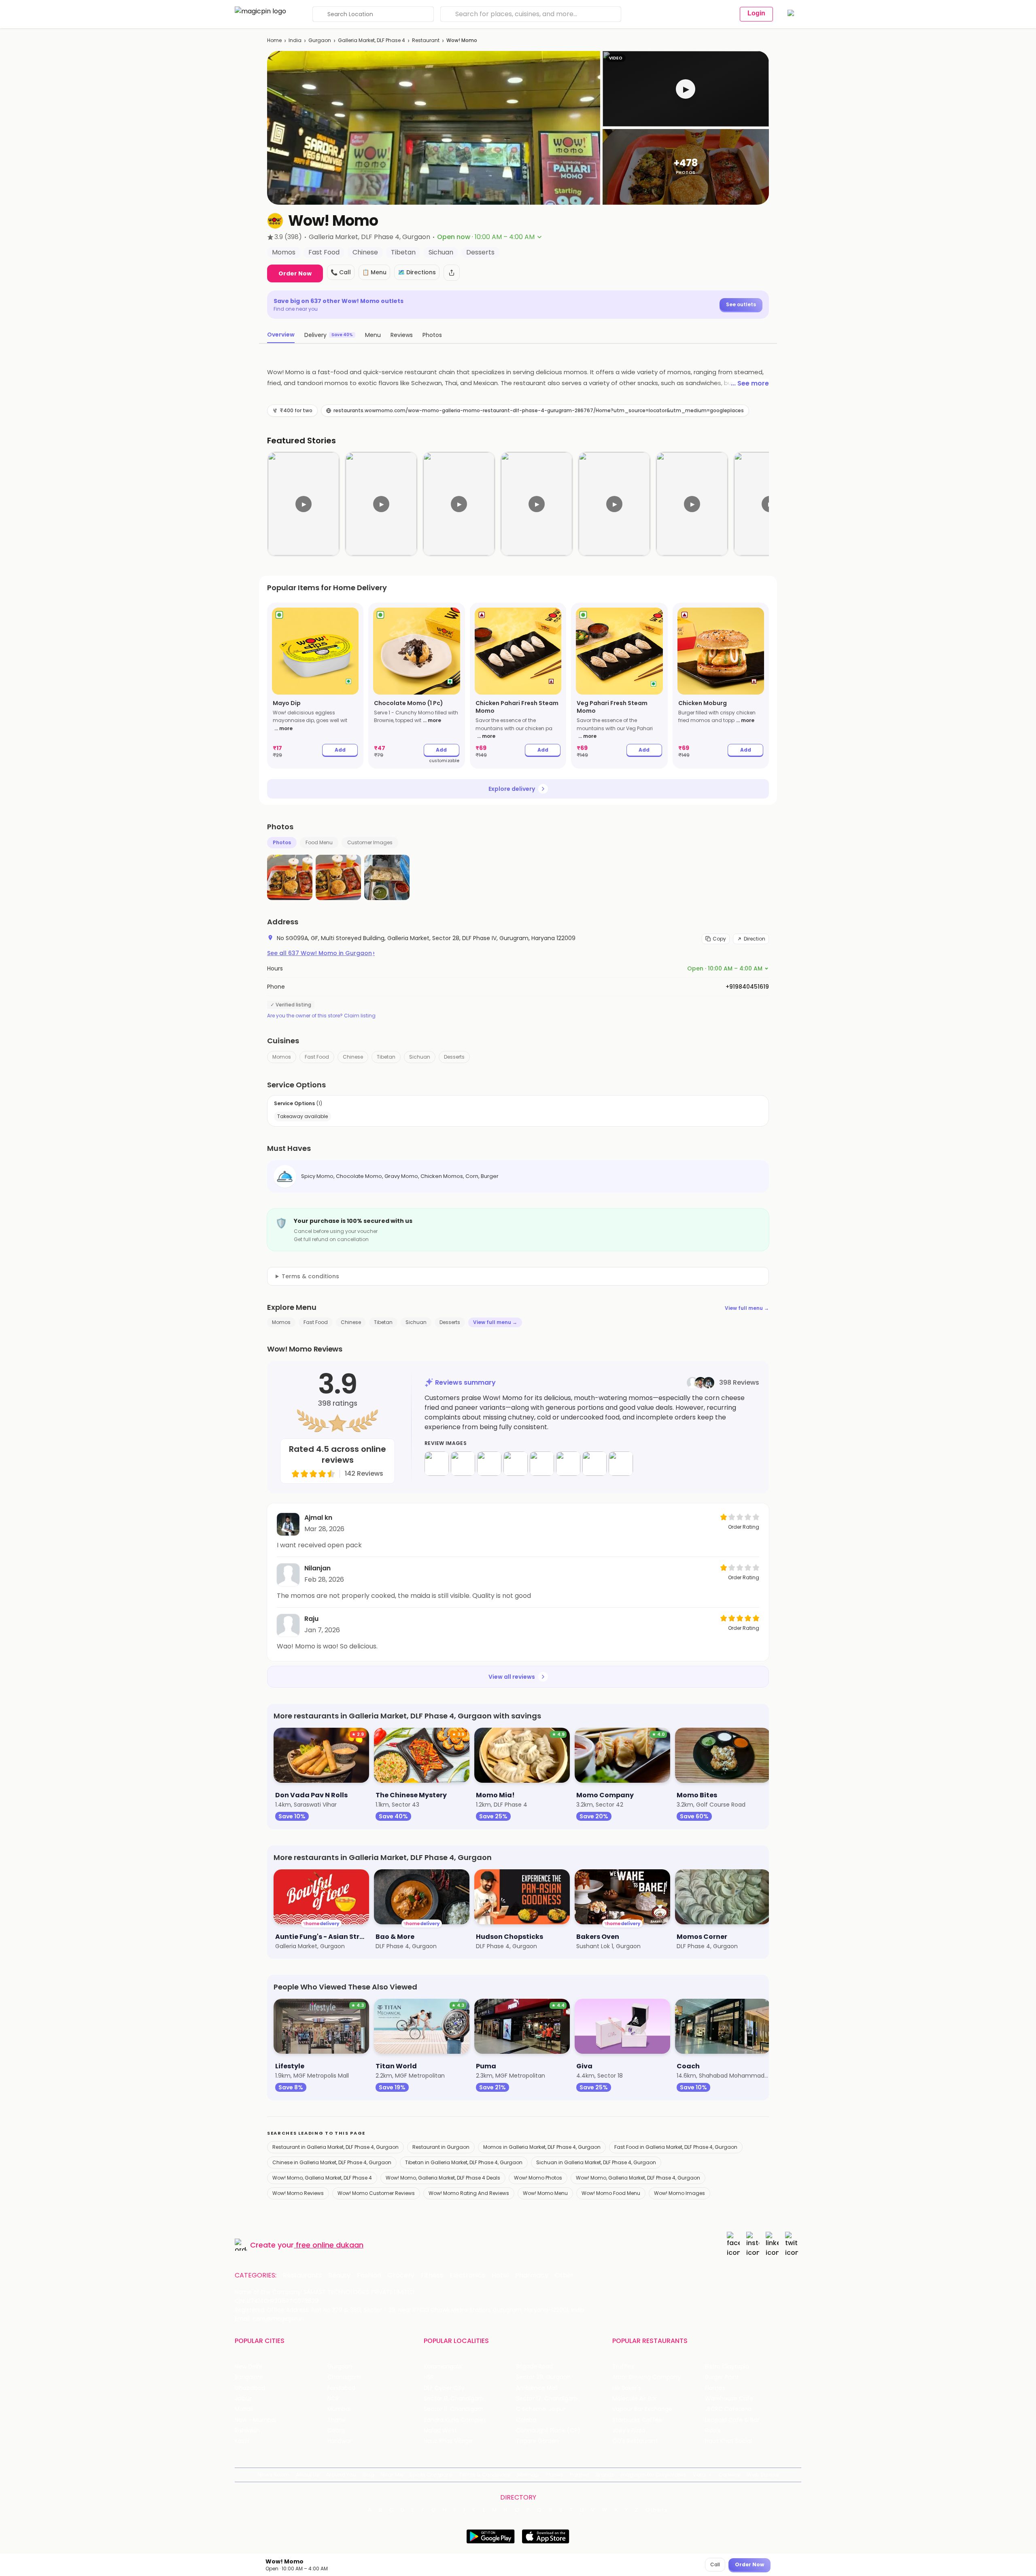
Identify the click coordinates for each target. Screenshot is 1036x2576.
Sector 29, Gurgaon (543, 2377)
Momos (282, 1057)
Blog (368, 2475)
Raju (311, 1619)
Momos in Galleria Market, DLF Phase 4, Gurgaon (542, 2147)
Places (554, 2475)
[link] (315, 686)
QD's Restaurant (635, 2441)
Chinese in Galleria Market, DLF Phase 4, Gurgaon (332, 2162)
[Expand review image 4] (516, 1464)
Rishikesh (247, 2431)
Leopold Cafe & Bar (732, 2420)
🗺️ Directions (417, 272)
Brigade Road (534, 2367)
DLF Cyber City (444, 2388)
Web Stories (763, 2475)
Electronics (467, 2275)
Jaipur (243, 2399)
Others (657, 2510)
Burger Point (722, 2377)
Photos (282, 842)
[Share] (452, 273)
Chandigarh (344, 2377)
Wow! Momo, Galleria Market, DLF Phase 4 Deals (443, 2178)
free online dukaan (330, 2245)
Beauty (339, 2275)
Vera (699, 2475)
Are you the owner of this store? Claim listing (321, 1016)
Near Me (392, 2475)
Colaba (526, 2420)
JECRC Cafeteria (728, 2409)
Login (756, 13)
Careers (729, 2475)
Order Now (295, 273)
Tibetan (386, 1057)
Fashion (369, 2275)
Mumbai (339, 2409)
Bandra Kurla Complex (455, 2420)
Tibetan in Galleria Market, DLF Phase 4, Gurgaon (464, 2162)
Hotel (500, 2275)
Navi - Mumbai (255, 2420)
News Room (274, 2475)
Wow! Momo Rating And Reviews (469, 2193)
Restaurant (426, 40)
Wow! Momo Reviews (298, 2193)
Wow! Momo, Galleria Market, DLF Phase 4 (322, 2178)
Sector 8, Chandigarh (454, 2399)
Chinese (353, 1057)
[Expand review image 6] (568, 1464)
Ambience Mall (537, 2388)
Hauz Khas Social (728, 2441)
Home (274, 40)
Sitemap (528, 2475)
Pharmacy (532, 2275)
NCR (333, 2399)
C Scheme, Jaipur (541, 2409)
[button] (686, 89)
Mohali (244, 2409)
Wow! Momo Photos (538, 2178)
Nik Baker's (627, 2388)
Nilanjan (317, 1568)
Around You (341, 2475)
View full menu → (747, 1308)
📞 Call (341, 272)
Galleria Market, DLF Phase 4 (372, 40)
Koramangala (443, 2367)
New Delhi (248, 2367)
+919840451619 (747, 987)
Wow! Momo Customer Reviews (376, 2193)
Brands (605, 2475)
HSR (429, 2377)
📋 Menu (374, 272)
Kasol (242, 2441)
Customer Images (370, 842)
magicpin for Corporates (654, 2475)
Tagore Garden (537, 2441)
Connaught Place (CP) (548, 2431)
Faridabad (341, 2388)
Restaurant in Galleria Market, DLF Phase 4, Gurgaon (335, 2147)
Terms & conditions (310, 1276)
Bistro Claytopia (727, 2367)
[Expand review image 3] (489, 1464)
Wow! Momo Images (679, 2193)
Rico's (713, 2431)
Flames (715, 2388)
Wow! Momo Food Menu (611, 2193)
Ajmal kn (318, 1518)
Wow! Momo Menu (545, 2193)
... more (283, 728)
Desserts (454, 1057)
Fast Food (317, 1057)
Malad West (440, 2431)
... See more (750, 383)
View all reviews (512, 1677)
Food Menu (319, 842)
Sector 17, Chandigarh (547, 2399)
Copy (719, 939)
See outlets (741, 304)
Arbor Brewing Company (646, 2377)
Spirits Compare (431, 2475)
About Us (308, 2475)
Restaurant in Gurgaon (441, 2147)
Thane (336, 2420)
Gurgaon (320, 40)
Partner (580, 2475)
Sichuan (420, 1057)
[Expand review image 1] (437, 1464)
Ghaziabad (250, 2388)
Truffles (623, 2367)
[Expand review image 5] (542, 1464)
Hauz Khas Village (448, 2441)
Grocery (401, 2275)
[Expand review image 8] (621, 1464)
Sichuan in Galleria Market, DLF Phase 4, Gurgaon (596, 2162)
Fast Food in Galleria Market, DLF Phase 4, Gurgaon (676, 2147)
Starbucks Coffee (637, 2420)
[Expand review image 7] (594, 1464)
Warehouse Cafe (729, 2399)
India (295, 40)
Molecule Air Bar (635, 2399)
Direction (755, 939)
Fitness (432, 2275)
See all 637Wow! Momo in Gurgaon (321, 953)
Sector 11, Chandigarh (453, 2409)
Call (715, 2564)
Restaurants (302, 2275)
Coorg (336, 2431)
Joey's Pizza (629, 2431)
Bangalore (249, 2377)
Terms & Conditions (485, 2475)
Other (564, 2275)
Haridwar (340, 2441)
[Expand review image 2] (463, 1464)
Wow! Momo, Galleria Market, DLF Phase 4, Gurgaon (638, 2178)
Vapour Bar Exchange (642, 2409)
